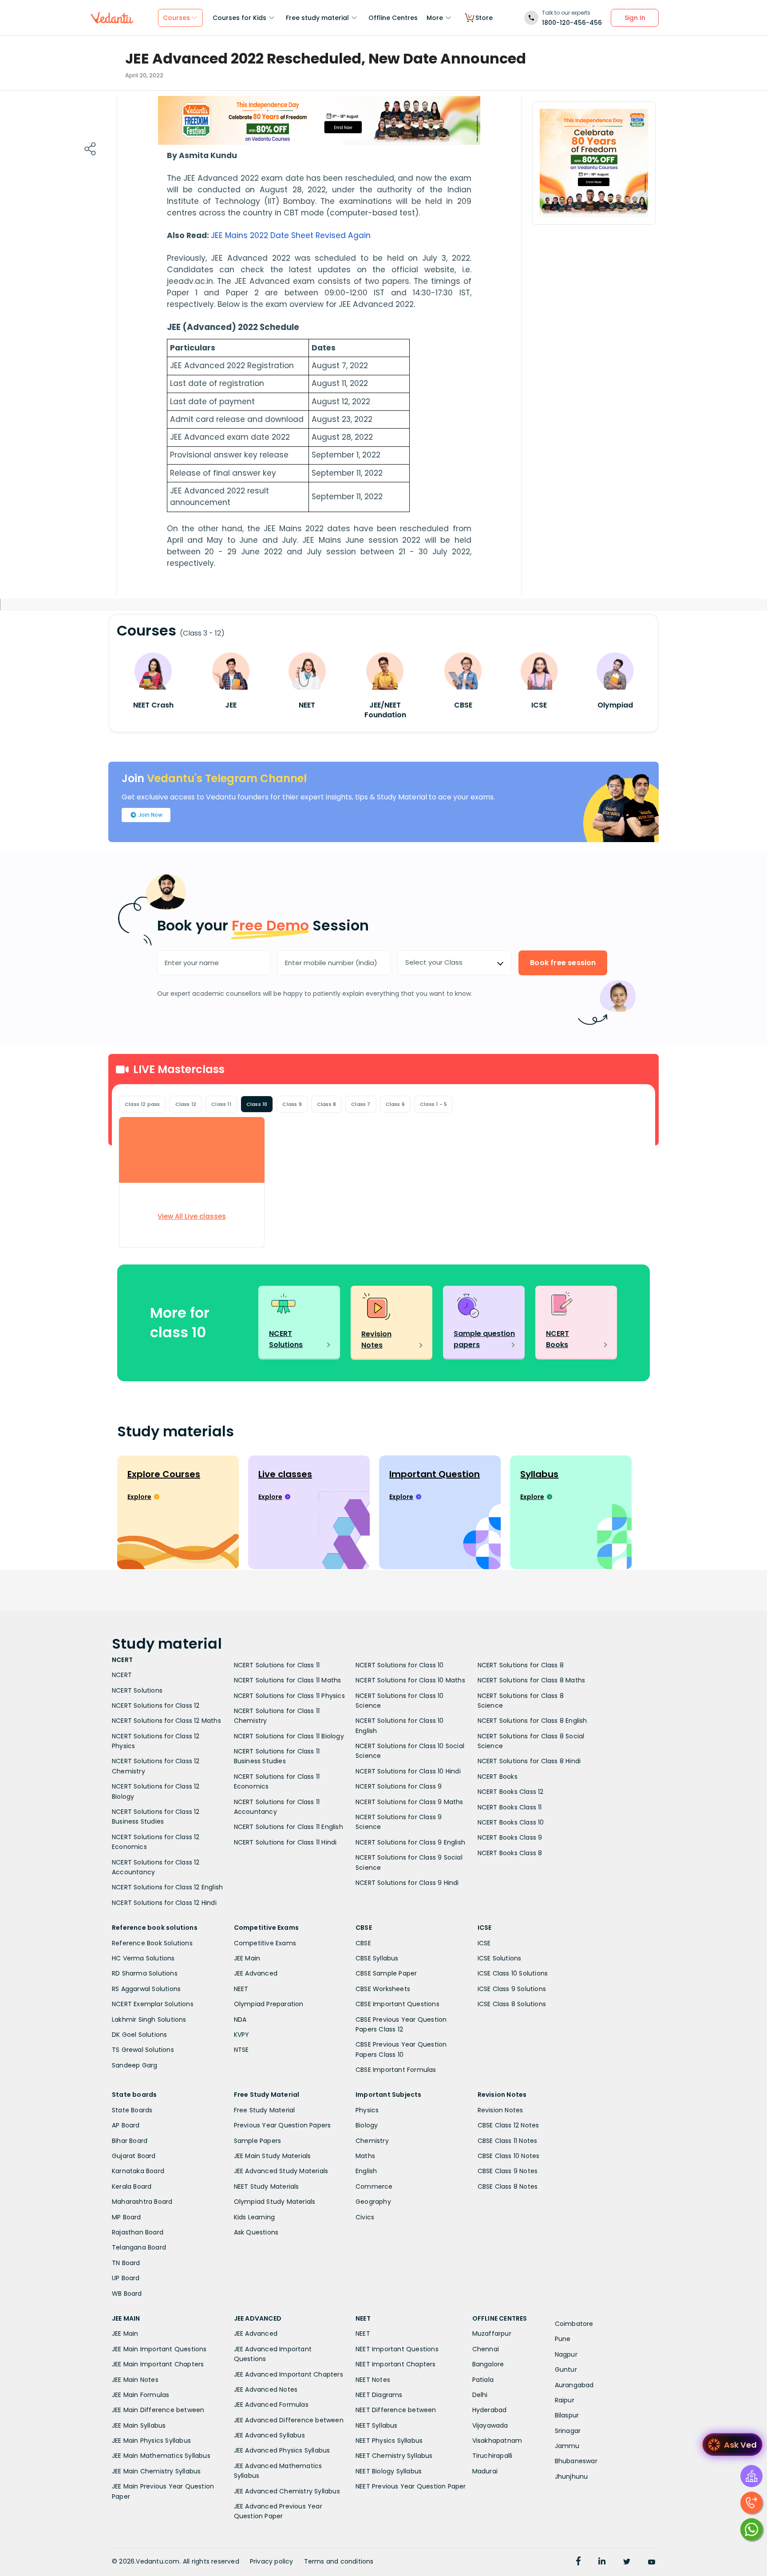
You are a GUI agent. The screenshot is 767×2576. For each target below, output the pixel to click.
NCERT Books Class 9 (510, 1837)
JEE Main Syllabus (139, 2425)
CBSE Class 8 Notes (508, 2186)
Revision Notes (500, 2110)
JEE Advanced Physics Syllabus (282, 2450)
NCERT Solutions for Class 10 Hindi (408, 1771)
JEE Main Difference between (158, 2410)
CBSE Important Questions (397, 2004)
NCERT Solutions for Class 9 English (410, 1842)
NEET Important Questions (397, 2349)
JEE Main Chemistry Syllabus (156, 2471)
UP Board (126, 2278)
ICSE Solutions (500, 1958)
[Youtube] (652, 2562)
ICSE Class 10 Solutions (513, 1973)
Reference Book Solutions (152, 1943)
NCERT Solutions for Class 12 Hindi (164, 1903)
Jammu (567, 2446)
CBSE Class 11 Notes (508, 2141)
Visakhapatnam (497, 2441)
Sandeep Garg (134, 2065)
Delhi (480, 2395)
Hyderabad (490, 2410)
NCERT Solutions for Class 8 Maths (532, 1680)
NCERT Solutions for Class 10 (400, 1665)
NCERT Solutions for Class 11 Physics (289, 1696)
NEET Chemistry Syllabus (394, 2456)
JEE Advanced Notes (266, 2389)
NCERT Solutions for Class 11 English (289, 1827)
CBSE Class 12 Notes (508, 2125)
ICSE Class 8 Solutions (512, 2004)
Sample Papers (258, 2141)
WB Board (127, 2294)
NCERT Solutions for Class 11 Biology (289, 1736)
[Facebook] (578, 2562)
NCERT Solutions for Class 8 (521, 1665)
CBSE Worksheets (383, 1989)
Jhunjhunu (571, 2477)
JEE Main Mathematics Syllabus (161, 2456)
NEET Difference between (396, 2410)
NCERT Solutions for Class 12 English (167, 1887)
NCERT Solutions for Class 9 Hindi (407, 1883)
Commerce (374, 2186)
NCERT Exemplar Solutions (153, 2004)
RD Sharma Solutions (145, 1973)
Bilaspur (567, 2415)
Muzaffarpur (492, 2334)
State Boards (132, 2110)
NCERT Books (498, 1777)
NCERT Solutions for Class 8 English (532, 1721)
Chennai (486, 2349)
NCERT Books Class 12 (511, 1792)
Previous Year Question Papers (283, 2125)
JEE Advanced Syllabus (269, 2435)
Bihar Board (130, 2141)
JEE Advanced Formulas (271, 2405)
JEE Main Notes (135, 2380)
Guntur (566, 2369)
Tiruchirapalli (492, 2456)
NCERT (122, 1675)
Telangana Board (139, 2247)
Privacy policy (272, 2561)
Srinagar (568, 2431)
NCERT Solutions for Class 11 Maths (288, 1680)
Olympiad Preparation (269, 2004)
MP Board (127, 2217)
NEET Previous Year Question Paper (411, 2486)
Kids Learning (255, 2217)
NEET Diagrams (379, 2395)
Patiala (483, 2380)
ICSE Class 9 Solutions (512, 1989)
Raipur (565, 2400)
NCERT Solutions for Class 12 (156, 1705)
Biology (367, 2125)
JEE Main (247, 1958)
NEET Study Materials (267, 2186)
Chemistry (372, 2141)
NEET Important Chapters (396, 2364)
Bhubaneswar (576, 2461)
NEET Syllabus (377, 2425)
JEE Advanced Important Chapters (289, 2374)
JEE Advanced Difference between (289, 2420)
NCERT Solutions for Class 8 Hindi (529, 1761)
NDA (240, 2019)
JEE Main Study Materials (273, 2156)
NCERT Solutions (137, 1690)
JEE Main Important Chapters (158, 2364)
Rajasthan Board (138, 2232)
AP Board (126, 2125)
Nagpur (566, 2354)
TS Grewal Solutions (143, 2050)
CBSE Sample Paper (386, 1973)
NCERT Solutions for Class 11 (277, 1665)
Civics (365, 2217)
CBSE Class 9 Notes (508, 2171)
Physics (367, 2110)
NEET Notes (373, 2380)
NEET (241, 1989)
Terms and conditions (339, 2561)
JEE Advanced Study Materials (281, 2171)
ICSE (484, 1943)
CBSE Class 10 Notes (509, 2156)
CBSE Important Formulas (396, 2070)
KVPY (242, 2035)
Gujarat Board (134, 2156)
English (366, 2171)
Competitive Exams (265, 1943)
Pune (563, 2339)
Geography (373, 2202)
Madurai (485, 2471)
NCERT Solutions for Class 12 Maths (166, 1721)
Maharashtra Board (142, 2202)
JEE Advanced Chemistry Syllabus (287, 2491)
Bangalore (488, 2364)
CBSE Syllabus (377, 1958)
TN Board (126, 2263)
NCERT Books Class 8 (510, 1853)
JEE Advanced (256, 1973)
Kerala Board (132, 2186)
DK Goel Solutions (139, 2035)
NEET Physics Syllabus (389, 2441)
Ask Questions (256, 2232)
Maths (365, 2156)
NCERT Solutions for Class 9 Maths (409, 1802)
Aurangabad (574, 2385)
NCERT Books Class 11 (510, 1807)
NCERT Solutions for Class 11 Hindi (285, 1842)
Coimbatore (574, 2324)
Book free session (563, 963)
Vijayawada (490, 2425)
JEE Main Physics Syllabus (151, 2441)
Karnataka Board (138, 2171)
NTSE (241, 2050)
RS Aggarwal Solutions (146, 1989)
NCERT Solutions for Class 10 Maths (410, 1680)
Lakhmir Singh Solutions (149, 2019)
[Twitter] (627, 2562)
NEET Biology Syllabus (389, 2471)
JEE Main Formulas (140, 2395)
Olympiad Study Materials (275, 2202)
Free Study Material (265, 2110)
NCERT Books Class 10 (511, 1822)
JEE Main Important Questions (159, 2349)
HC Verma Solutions (143, 1958)
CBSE (363, 1943)
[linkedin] (602, 2562)
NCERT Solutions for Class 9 (399, 1786)
